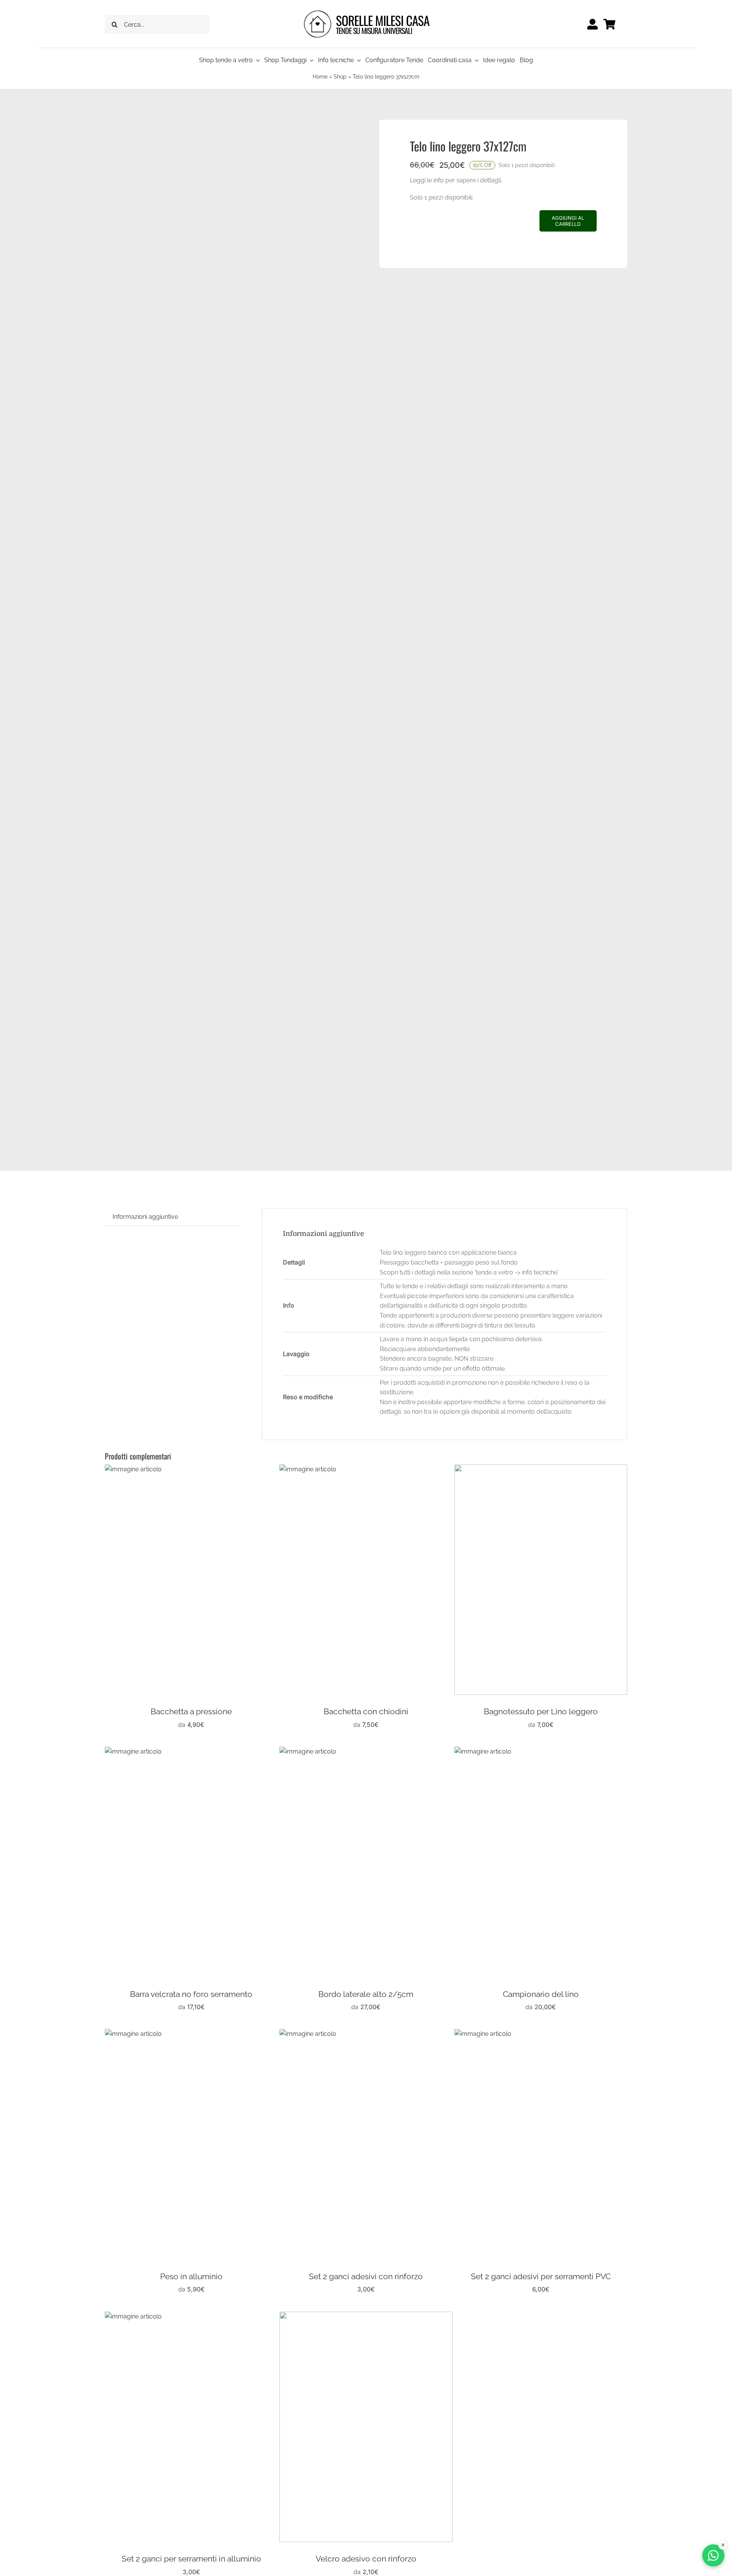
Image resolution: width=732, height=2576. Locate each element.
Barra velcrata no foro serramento (191, 1994)
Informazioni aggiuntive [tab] (145, 1217)
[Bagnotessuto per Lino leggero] (541, 1469)
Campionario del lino (541, 1994)
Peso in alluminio (191, 2276)
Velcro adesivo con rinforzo (366, 2559)
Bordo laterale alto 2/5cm (366, 1994)
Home (320, 77)
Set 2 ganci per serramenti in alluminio (191, 2559)
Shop (340, 77)
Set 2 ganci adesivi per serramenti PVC (541, 2276)
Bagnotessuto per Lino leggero (541, 1711)
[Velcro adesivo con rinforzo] (366, 2316)
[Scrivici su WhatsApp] (713, 2555)
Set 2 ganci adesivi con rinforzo (366, 2276)
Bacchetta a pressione (191, 1711)
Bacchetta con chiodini (366, 1711)
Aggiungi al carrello (568, 221)
